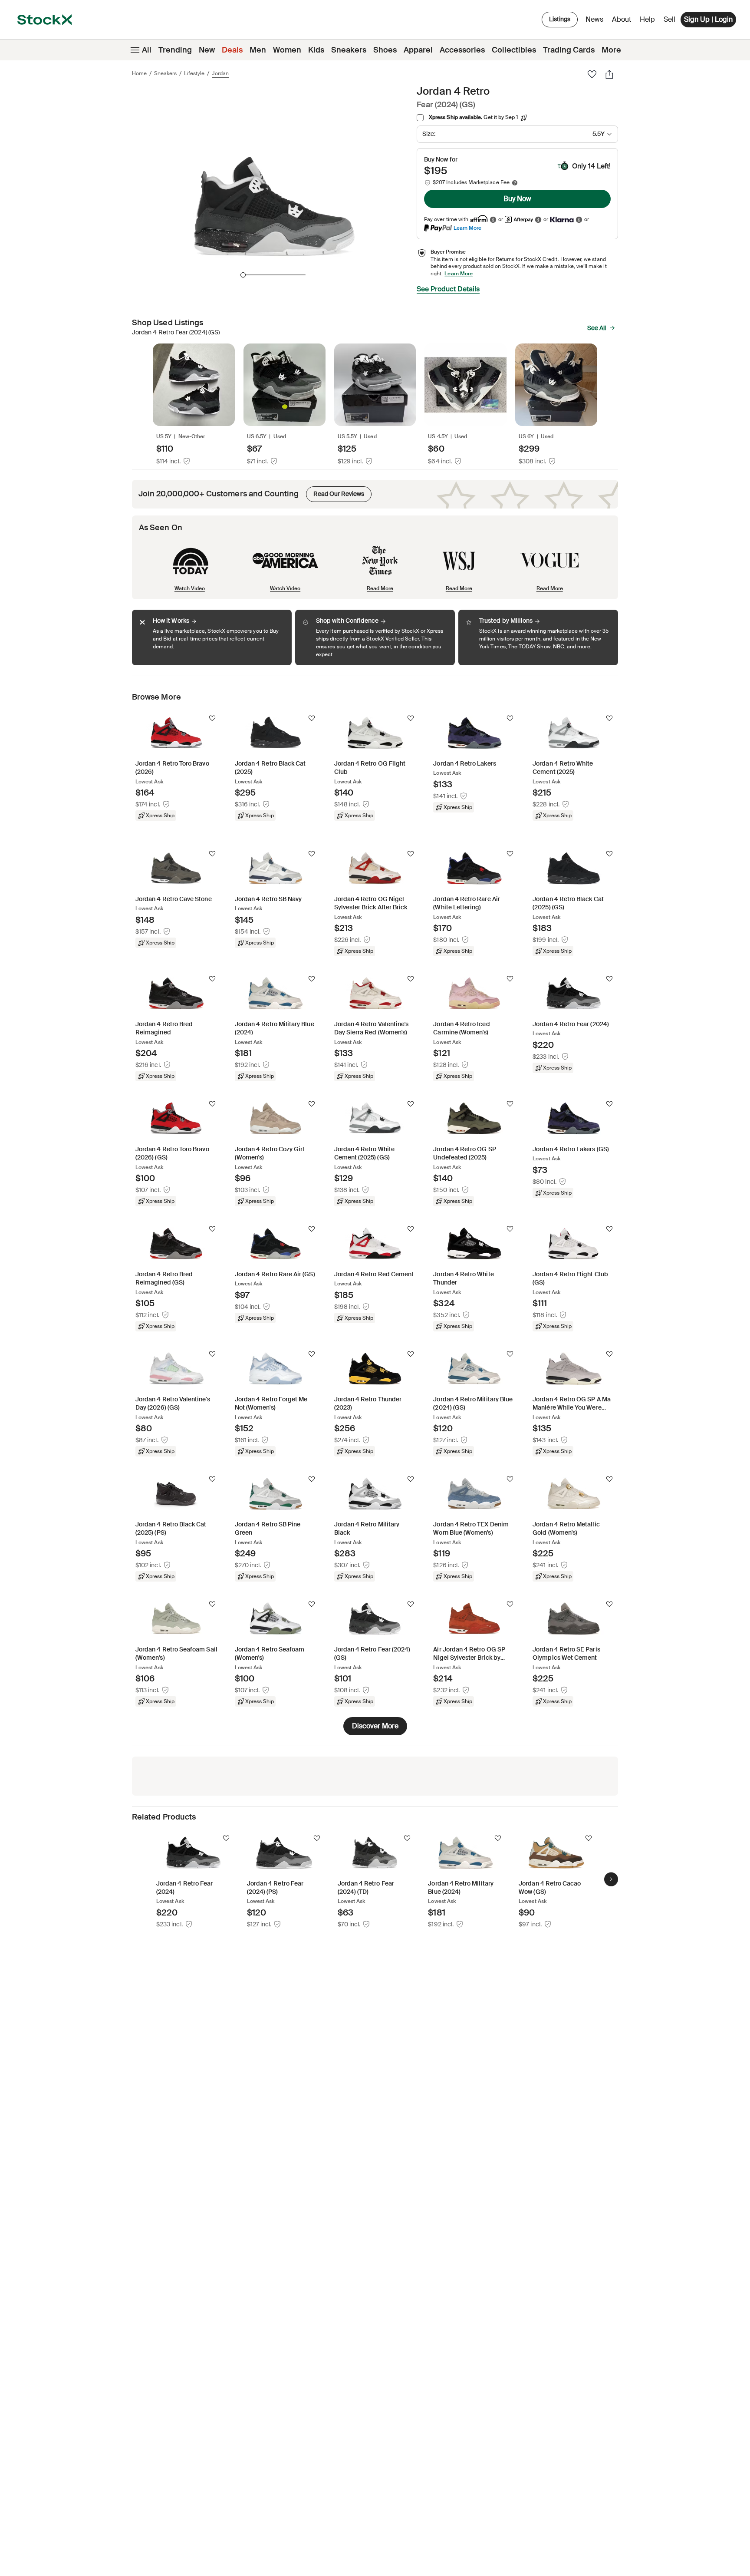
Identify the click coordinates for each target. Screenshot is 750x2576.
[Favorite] (592, 74)
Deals (232, 50)
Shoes (385, 50)
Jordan (220, 73)
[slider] (243, 275)
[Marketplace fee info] (515, 183)
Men (258, 50)
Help (647, 19)
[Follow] (212, 718)
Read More (380, 588)
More (611, 50)
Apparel (418, 50)
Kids (316, 50)
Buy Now (517, 199)
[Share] (609, 74)
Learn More (467, 228)
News (594, 19)
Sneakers (349, 50)
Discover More (375, 1726)
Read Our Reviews (335, 492)
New (207, 50)
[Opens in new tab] (493, 220)
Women (287, 50)
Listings (560, 19)
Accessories (462, 50)
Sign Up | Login (708, 19)
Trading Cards (569, 50)
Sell (669, 19)
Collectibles (514, 50)
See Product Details (448, 289)
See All (597, 328)
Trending (175, 50)
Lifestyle (194, 73)
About (623, 21)
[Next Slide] (611, 1879)
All (147, 50)
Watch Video (190, 588)
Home (139, 73)
